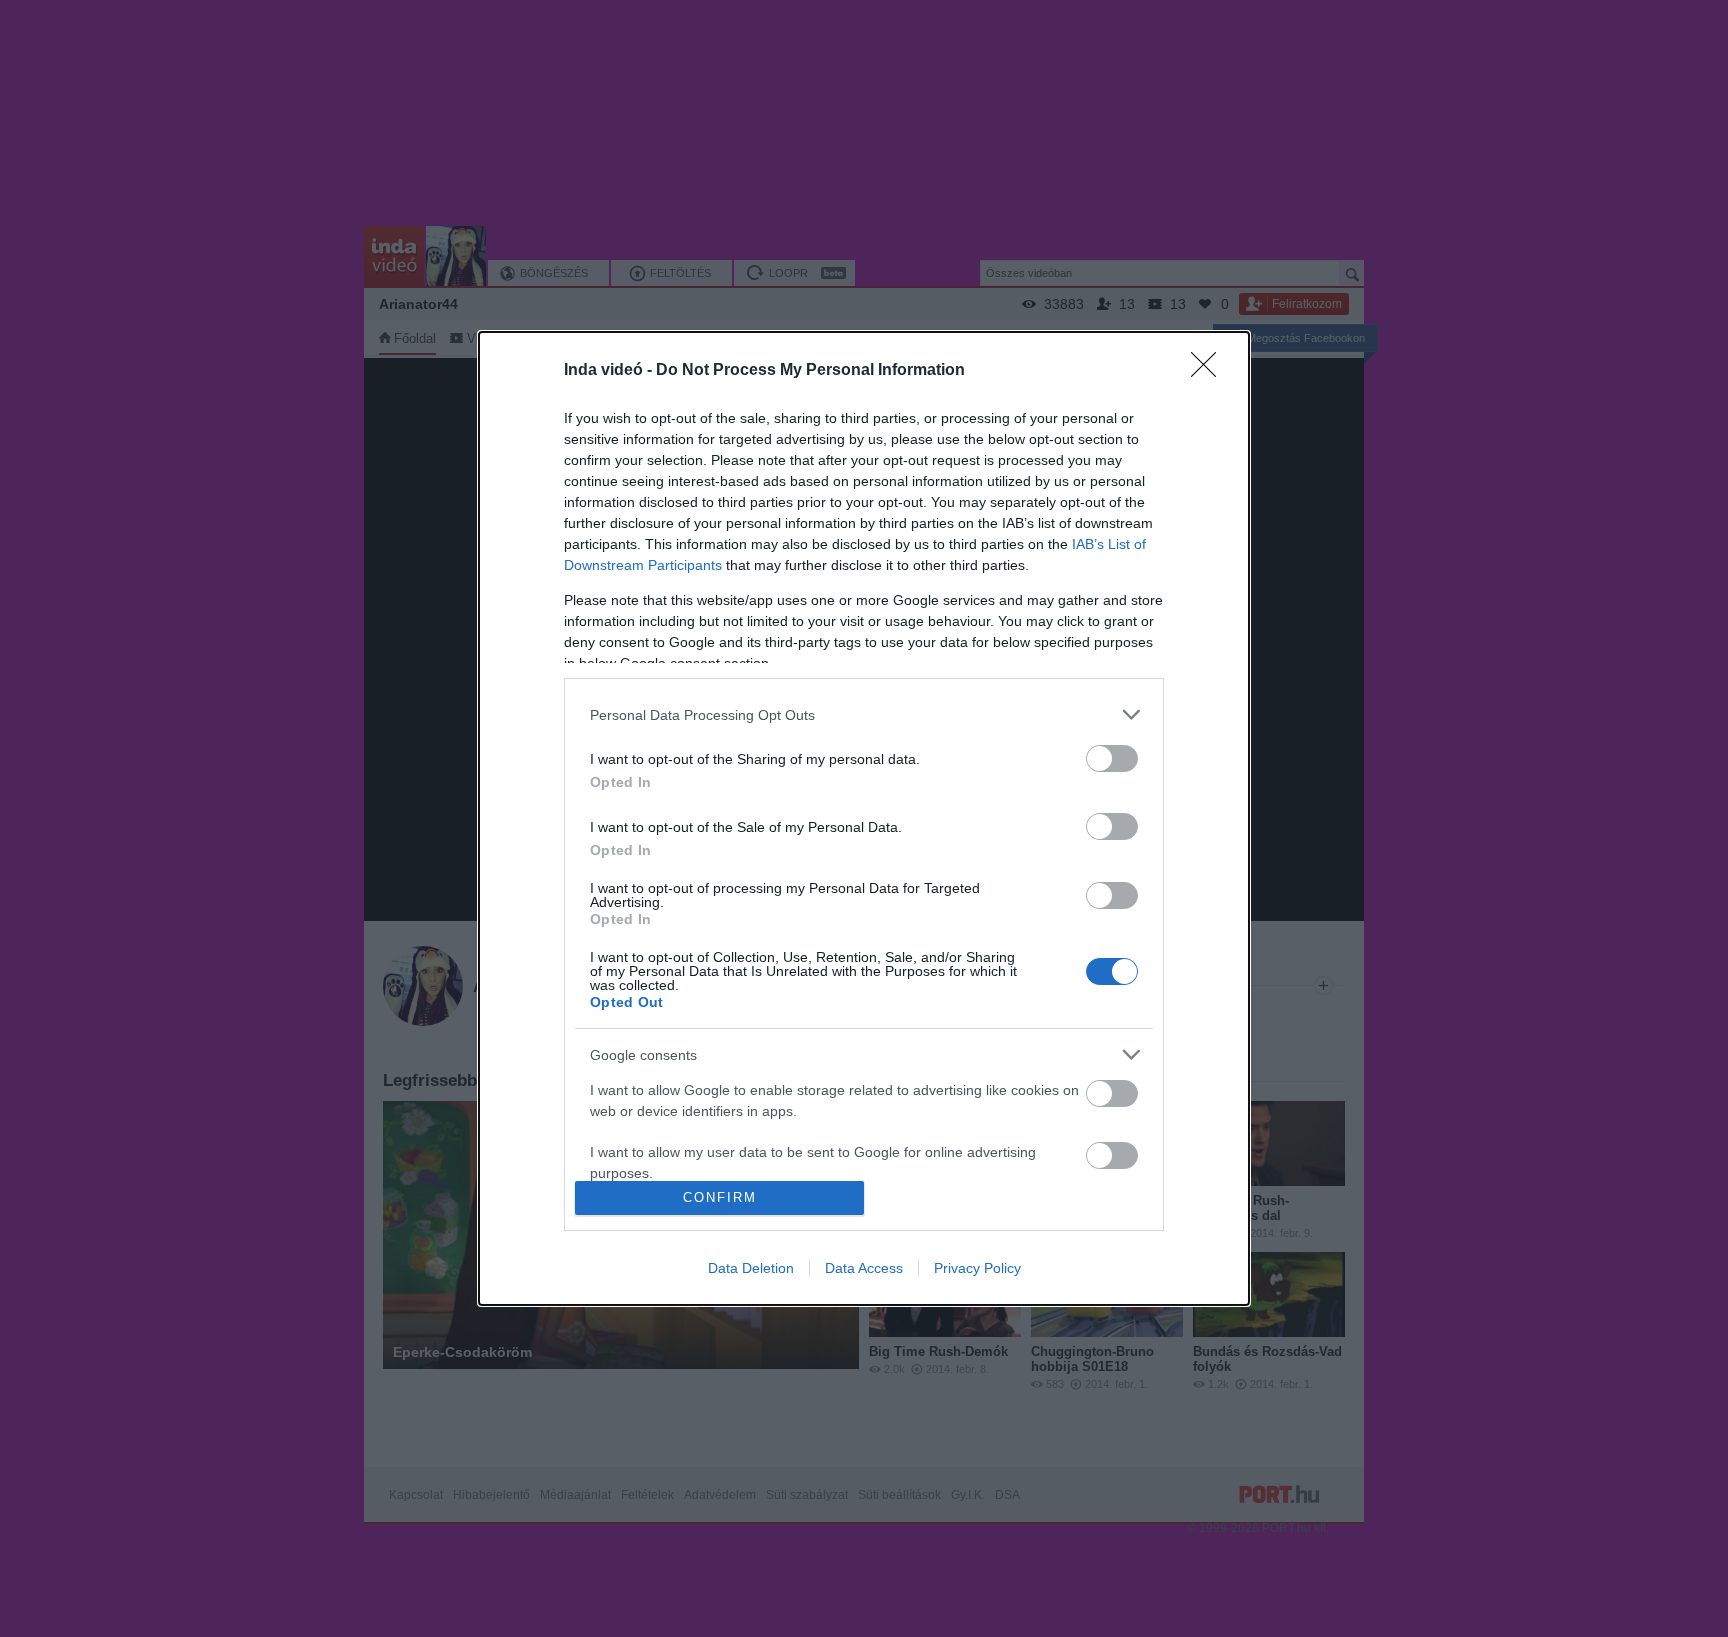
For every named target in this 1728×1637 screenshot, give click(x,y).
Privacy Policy (977, 1268)
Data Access (864, 1268)
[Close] (1210, 371)
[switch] (1112, 758)
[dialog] (864, 818)
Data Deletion (751, 1268)
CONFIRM (720, 1197)
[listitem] (864, 714)
